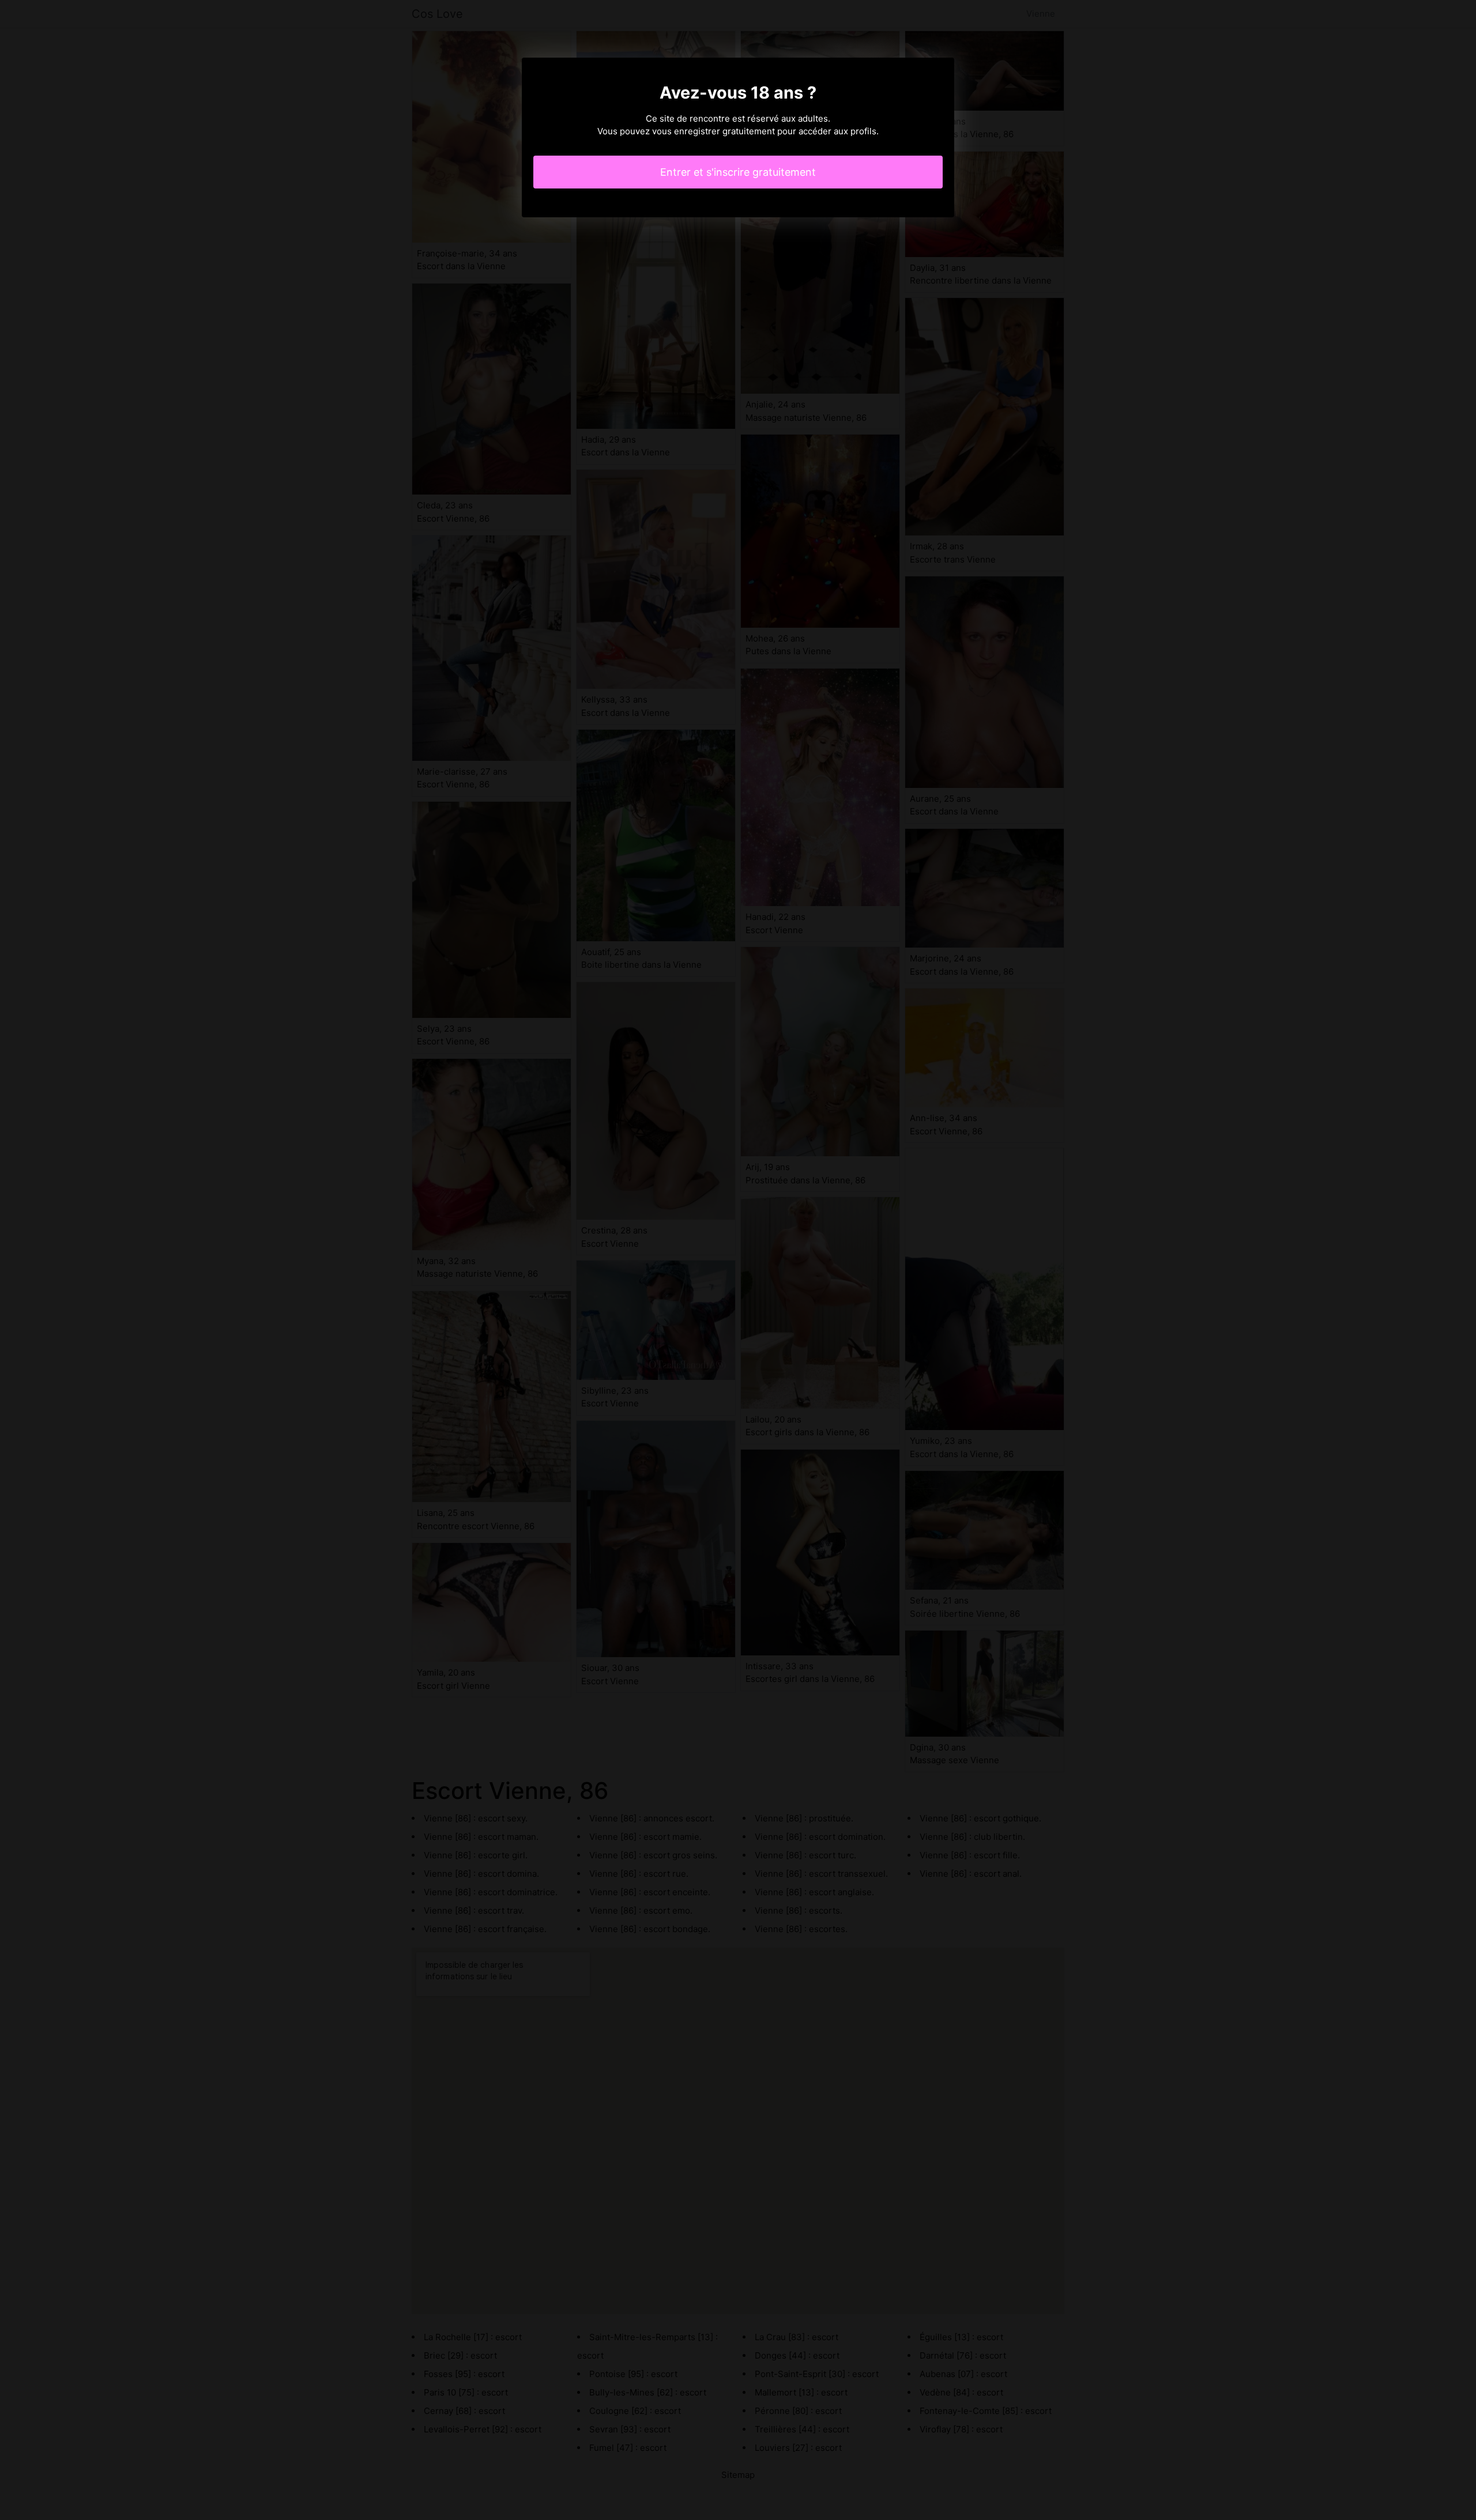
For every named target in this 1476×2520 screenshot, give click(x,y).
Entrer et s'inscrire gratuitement (738, 172)
